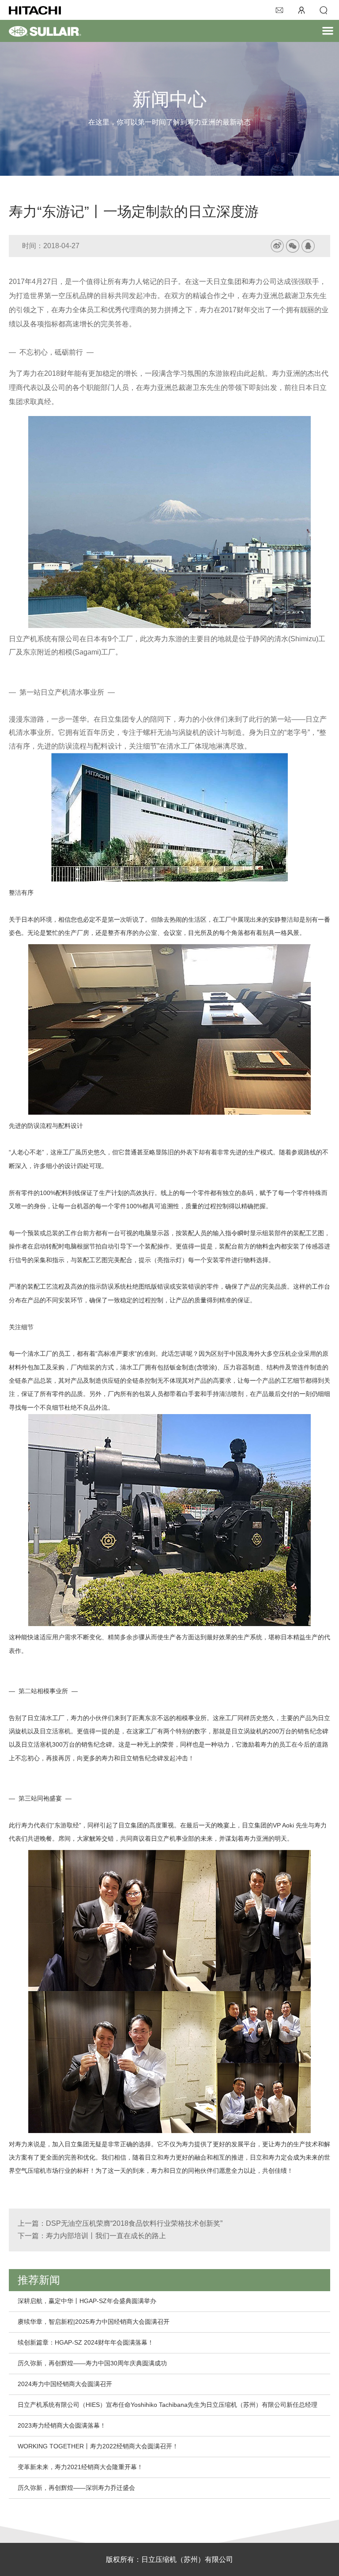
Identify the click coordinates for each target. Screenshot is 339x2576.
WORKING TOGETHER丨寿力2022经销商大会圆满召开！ (98, 2446)
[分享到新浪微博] (277, 246)
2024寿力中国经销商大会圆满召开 (65, 2384)
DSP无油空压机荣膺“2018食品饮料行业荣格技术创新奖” (134, 2223)
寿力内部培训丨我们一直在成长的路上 (106, 2236)
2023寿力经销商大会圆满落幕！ (62, 2425)
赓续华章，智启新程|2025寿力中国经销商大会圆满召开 (94, 2322)
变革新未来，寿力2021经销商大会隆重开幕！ (80, 2467)
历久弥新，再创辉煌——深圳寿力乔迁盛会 (76, 2488)
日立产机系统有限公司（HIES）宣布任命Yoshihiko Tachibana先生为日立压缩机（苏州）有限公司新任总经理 (168, 2405)
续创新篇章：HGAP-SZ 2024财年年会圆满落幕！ (86, 2342)
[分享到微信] (293, 246)
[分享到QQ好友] (308, 246)
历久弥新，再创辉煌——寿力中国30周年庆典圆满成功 (92, 2363)
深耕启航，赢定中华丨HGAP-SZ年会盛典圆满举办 (87, 2301)
